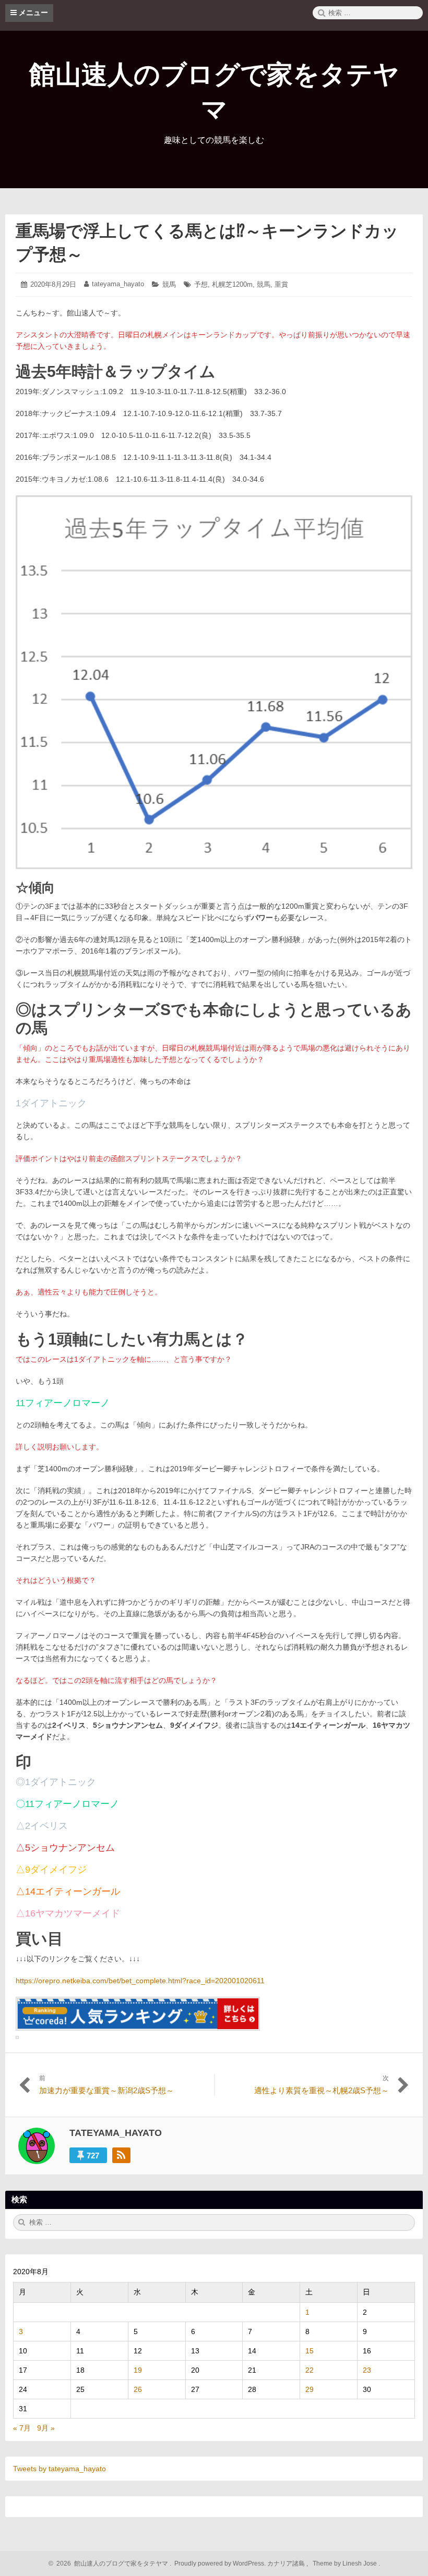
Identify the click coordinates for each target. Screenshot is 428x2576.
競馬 (169, 284)
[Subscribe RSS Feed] (121, 2155)
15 (310, 2351)
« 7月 (22, 2428)
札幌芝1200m (232, 284)
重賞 (281, 284)
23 (367, 2370)
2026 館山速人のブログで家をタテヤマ (111, 2563)
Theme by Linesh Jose (346, 2563)
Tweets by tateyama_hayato (60, 2469)
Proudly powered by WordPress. (220, 2563)
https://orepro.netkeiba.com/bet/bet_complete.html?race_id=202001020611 (140, 1981)
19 (138, 2370)
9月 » (46, 2428)
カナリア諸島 (287, 2563)
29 (310, 2389)
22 (310, 2370)
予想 (201, 284)
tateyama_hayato (118, 284)
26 (138, 2389)
